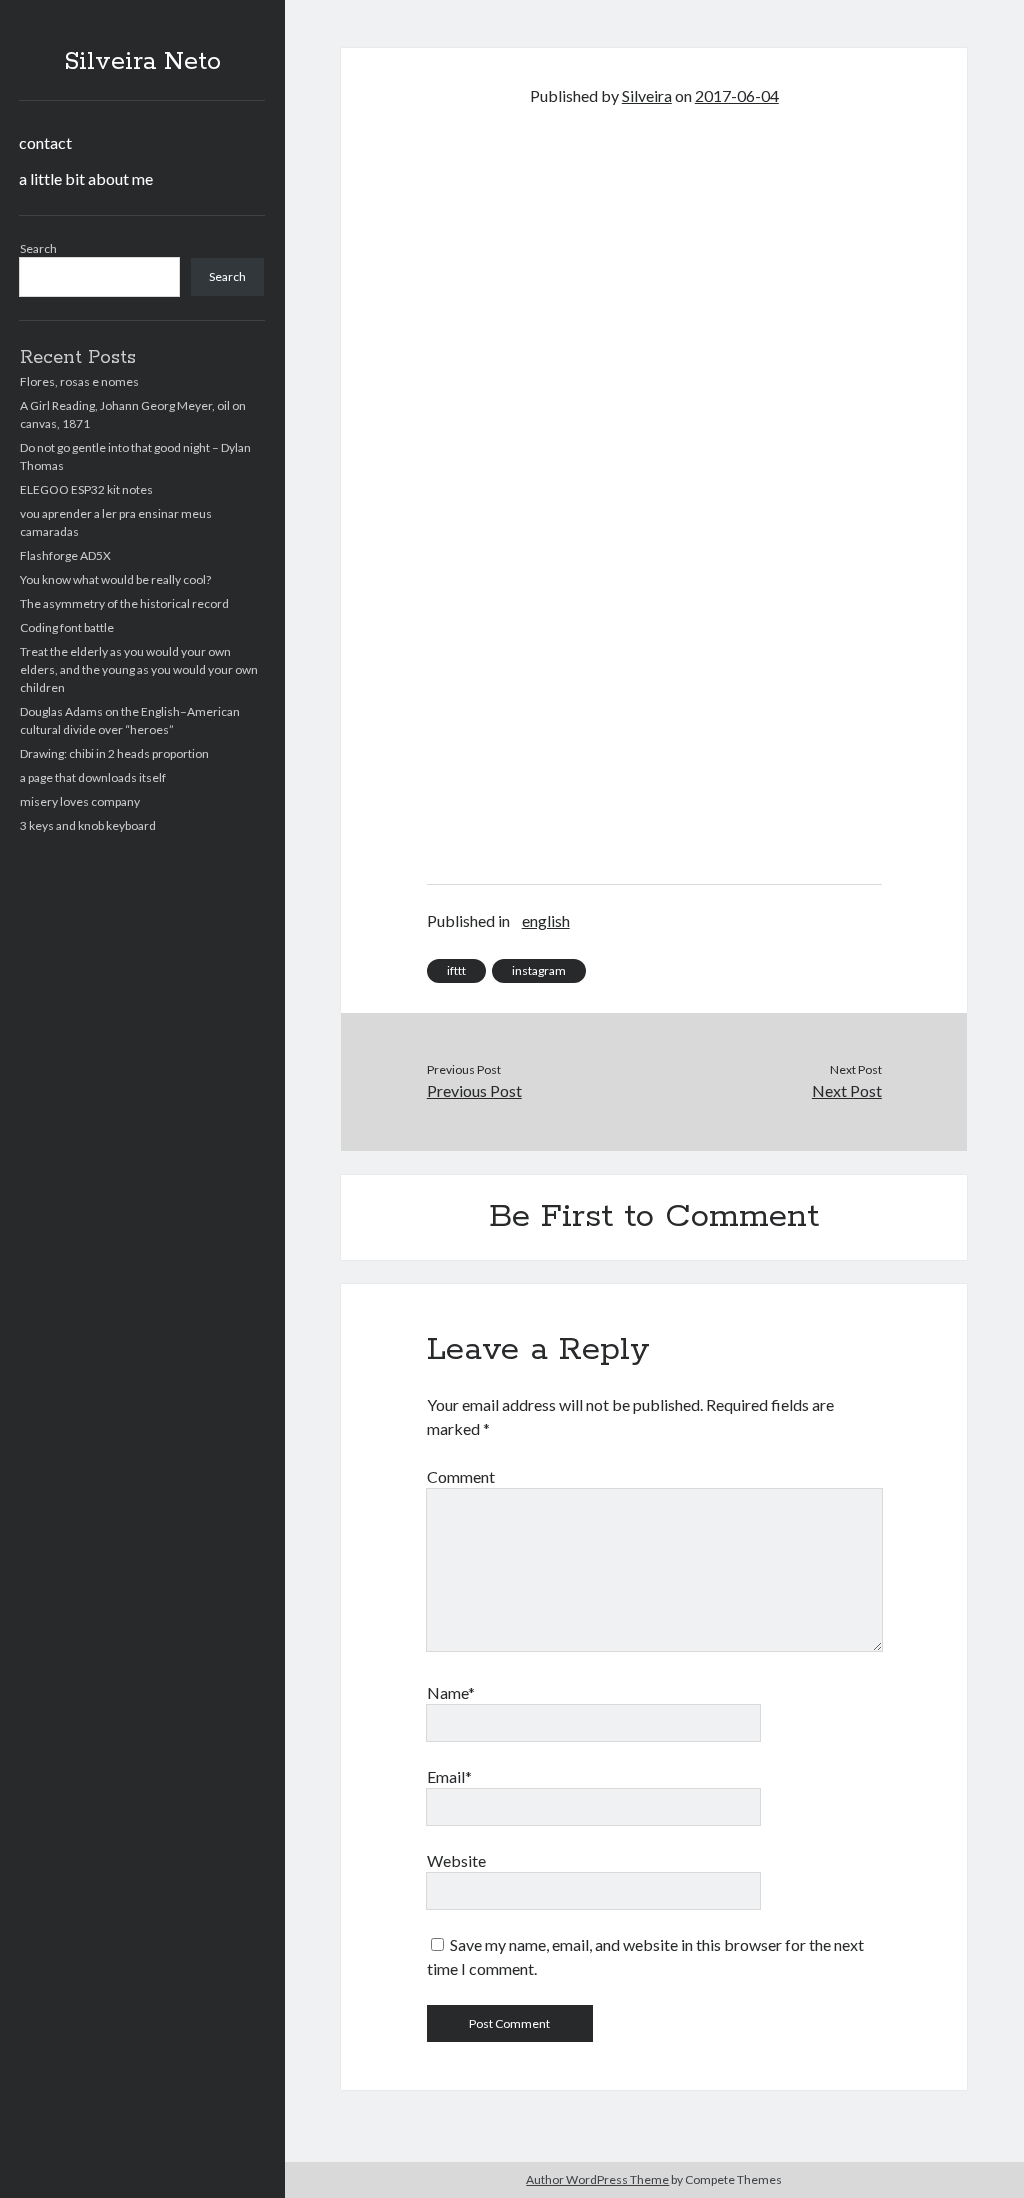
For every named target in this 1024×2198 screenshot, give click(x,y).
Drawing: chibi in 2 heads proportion (114, 753)
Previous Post (474, 1090)
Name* (451, 1692)
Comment (461, 1476)
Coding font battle (67, 627)
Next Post (847, 1090)
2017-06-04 (737, 95)
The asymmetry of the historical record (124, 603)
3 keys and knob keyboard (88, 825)
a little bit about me (86, 178)
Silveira (647, 95)
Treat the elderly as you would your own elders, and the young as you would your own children (139, 669)
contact (45, 142)
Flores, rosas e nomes (79, 381)
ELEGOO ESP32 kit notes (86, 489)
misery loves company (80, 801)
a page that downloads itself (93, 777)
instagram (539, 970)
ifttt (456, 970)
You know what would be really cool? (115, 579)
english (546, 920)
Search (38, 248)
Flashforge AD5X (65, 555)
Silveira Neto (142, 62)
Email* (449, 1776)
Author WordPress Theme (597, 2179)
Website (456, 1860)
